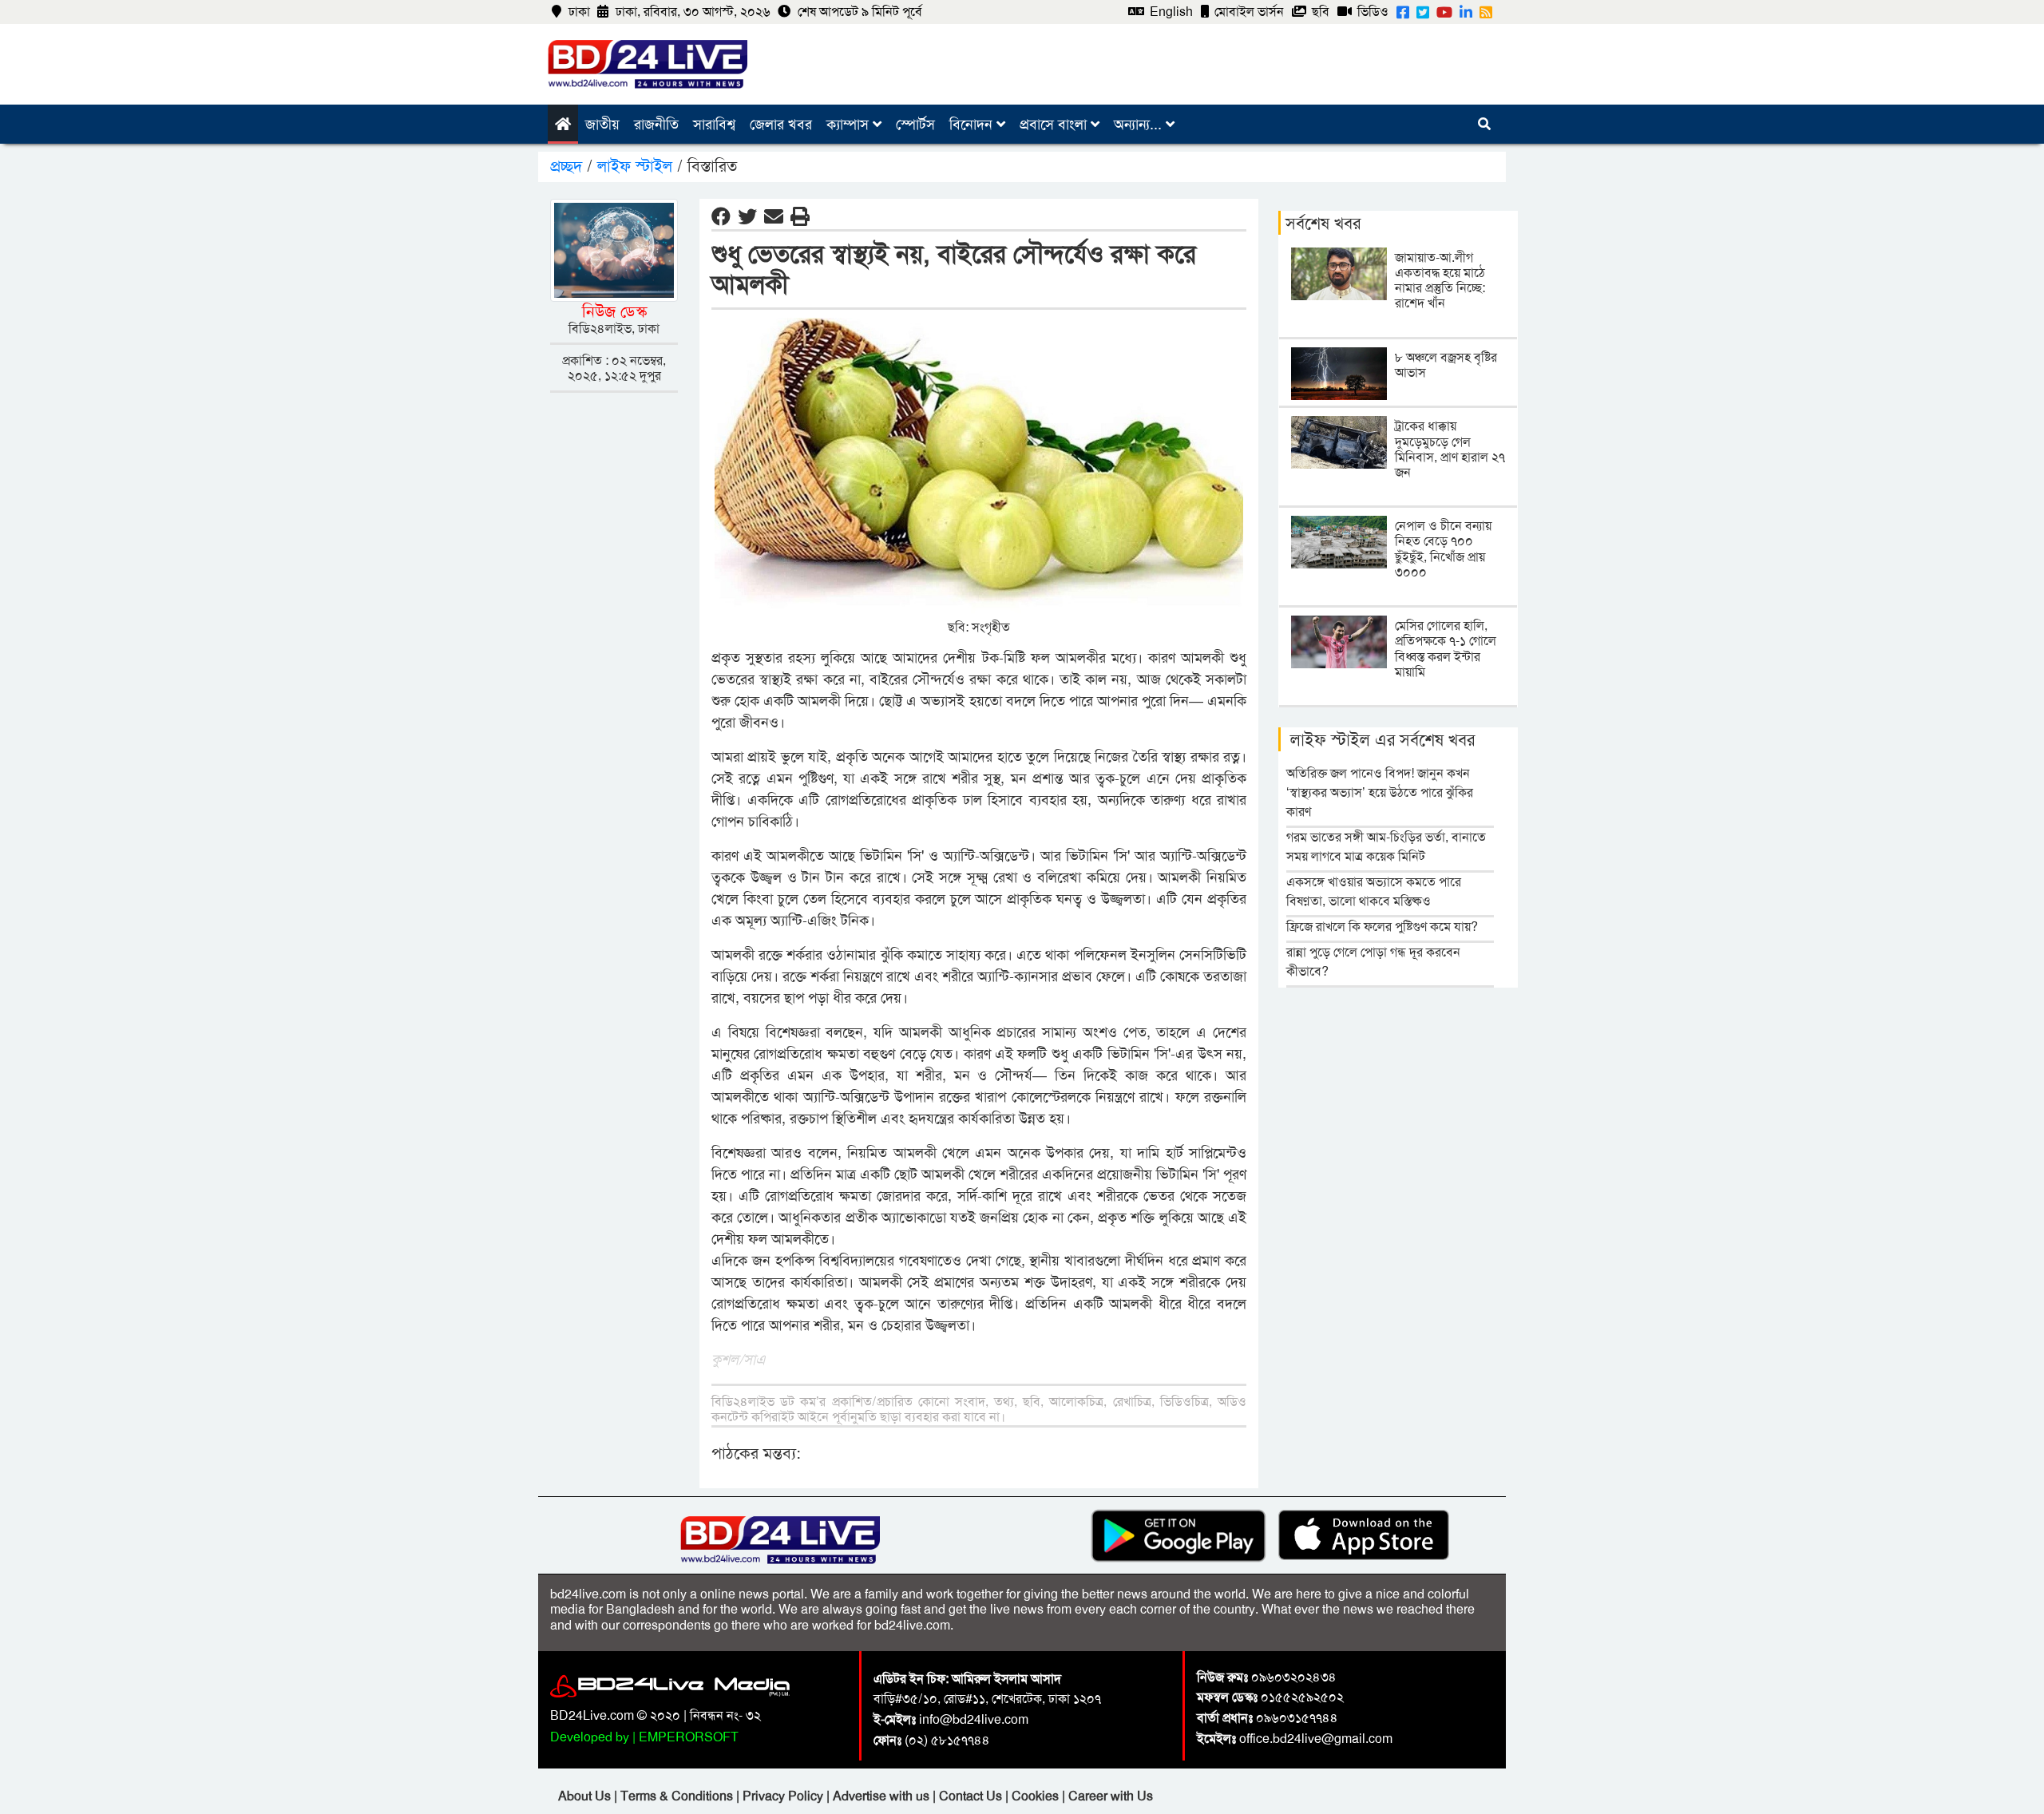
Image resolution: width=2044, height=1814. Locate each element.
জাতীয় (602, 125)
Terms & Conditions (678, 1796)
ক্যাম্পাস (850, 125)
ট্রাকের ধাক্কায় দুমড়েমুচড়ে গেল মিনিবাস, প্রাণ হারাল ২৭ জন (1450, 449)
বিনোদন (973, 125)
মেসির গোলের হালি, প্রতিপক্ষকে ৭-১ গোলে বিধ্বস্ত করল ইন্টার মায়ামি (1446, 649)
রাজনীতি (656, 125)
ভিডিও (1371, 12)
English (1170, 12)
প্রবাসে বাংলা (1055, 125)
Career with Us (1111, 1796)
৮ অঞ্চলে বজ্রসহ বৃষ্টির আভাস (1446, 365)
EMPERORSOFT (689, 1737)
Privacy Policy (784, 1796)
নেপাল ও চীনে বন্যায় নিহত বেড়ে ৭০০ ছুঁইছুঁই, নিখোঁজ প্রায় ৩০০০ (1443, 549)
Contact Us (972, 1796)
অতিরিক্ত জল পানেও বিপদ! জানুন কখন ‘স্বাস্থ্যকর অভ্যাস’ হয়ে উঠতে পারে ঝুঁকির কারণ (1380, 792)
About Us (586, 1796)
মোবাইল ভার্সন (1248, 12)
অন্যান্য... (1140, 125)
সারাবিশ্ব (714, 125)
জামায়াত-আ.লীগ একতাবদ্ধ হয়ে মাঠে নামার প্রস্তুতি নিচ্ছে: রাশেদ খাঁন (1440, 281)
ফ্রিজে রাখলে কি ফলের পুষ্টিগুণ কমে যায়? (1382, 927)
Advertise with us (883, 1796)
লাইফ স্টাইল (635, 166)
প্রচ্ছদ (568, 166)
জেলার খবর (781, 125)
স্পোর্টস (915, 125)
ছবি (1319, 12)
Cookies (1035, 1796)
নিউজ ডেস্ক (614, 311)
